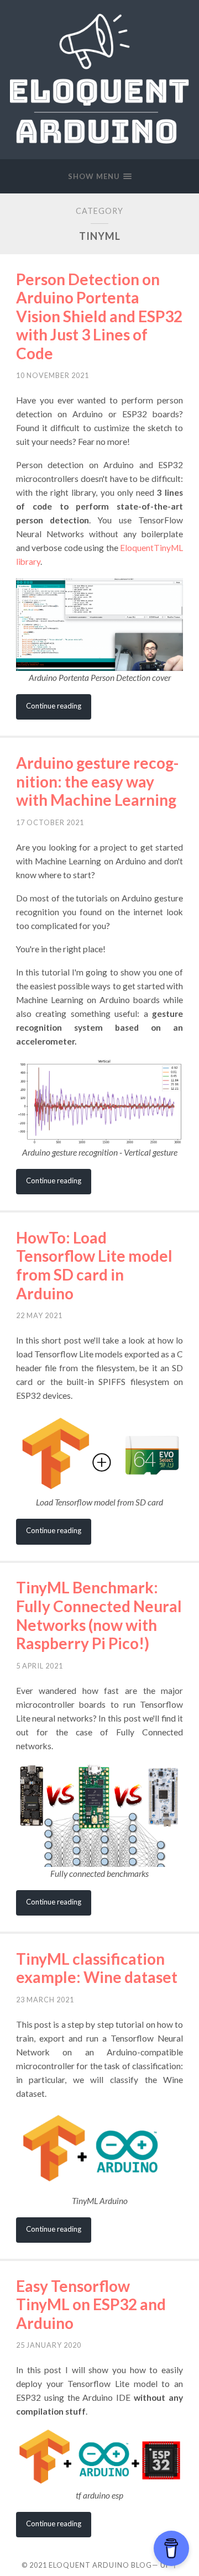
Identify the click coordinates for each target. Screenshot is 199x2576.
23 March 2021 (45, 2000)
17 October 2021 (50, 822)
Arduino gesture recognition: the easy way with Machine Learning (97, 781)
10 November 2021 (53, 375)
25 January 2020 (49, 2345)
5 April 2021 (40, 1666)
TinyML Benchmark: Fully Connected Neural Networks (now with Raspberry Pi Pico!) (99, 1615)
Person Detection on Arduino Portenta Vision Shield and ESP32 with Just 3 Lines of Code (99, 316)
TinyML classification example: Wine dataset (97, 1968)
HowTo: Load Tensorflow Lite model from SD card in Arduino (94, 1265)
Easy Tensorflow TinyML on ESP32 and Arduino (91, 2304)
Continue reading (54, 706)
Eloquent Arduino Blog (100, 2565)
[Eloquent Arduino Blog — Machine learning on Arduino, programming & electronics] (99, 79)
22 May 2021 (39, 1315)
